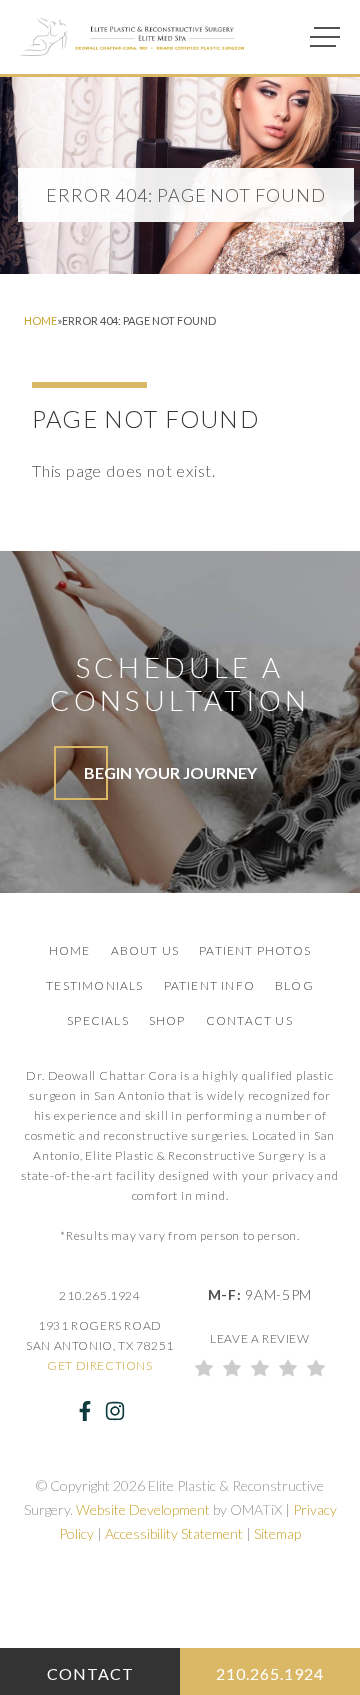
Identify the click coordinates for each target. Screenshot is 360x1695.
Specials (98, 1020)
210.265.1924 (99, 1295)
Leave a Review (259, 1338)
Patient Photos (255, 950)
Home (40, 320)
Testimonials (94, 985)
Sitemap (277, 1533)
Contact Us (249, 1020)
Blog (294, 985)
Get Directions (99, 1365)
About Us (145, 950)
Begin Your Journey (170, 772)
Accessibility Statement (174, 1533)
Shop (167, 1020)
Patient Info (209, 985)
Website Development (143, 1509)
